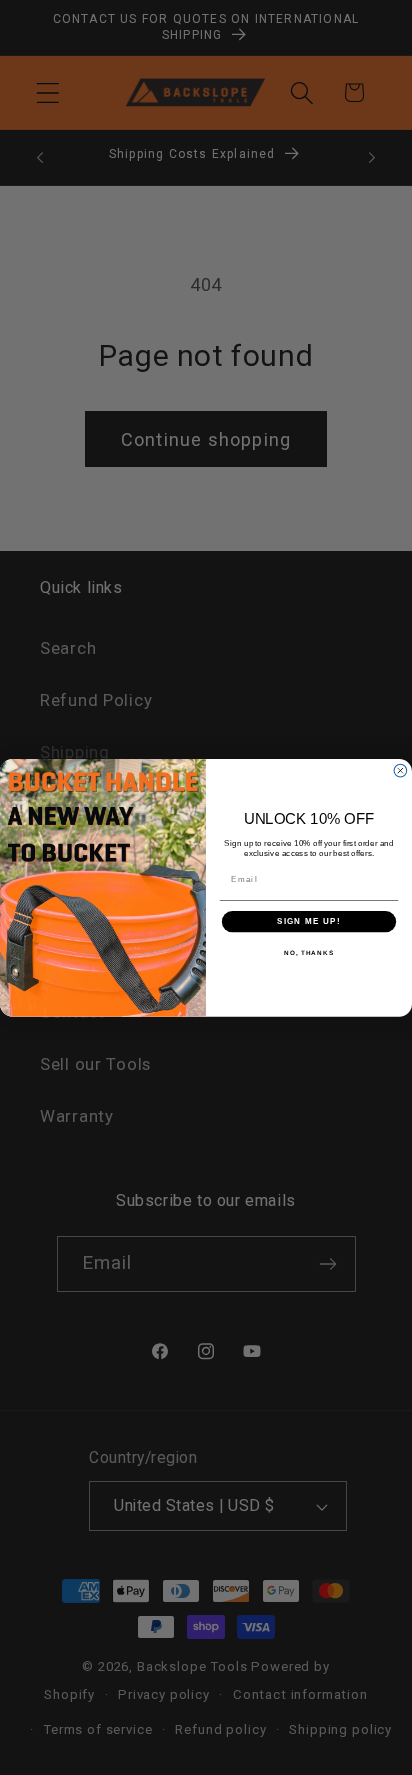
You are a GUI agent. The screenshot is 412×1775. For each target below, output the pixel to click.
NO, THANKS (309, 952)
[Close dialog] (400, 770)
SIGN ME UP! (309, 921)
